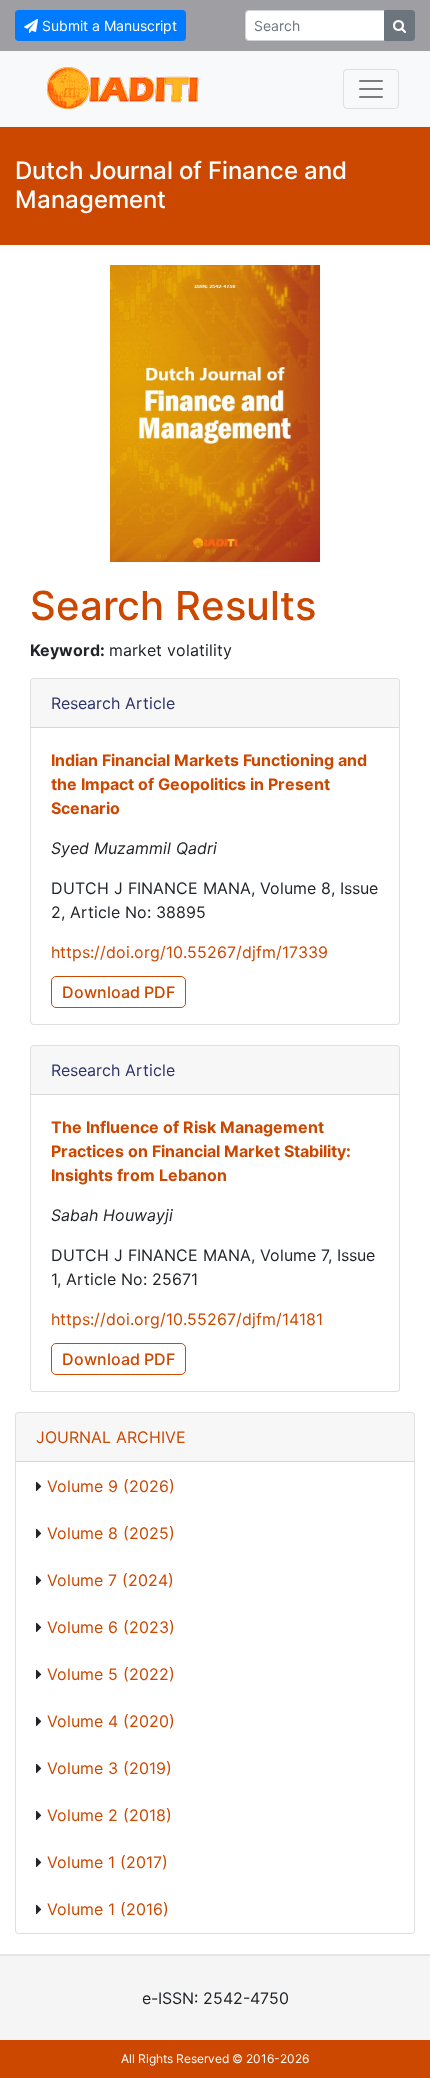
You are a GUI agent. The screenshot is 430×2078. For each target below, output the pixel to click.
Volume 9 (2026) (111, 1486)
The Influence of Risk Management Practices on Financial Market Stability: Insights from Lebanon (201, 1151)
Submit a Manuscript (107, 25)
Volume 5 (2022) (111, 1674)
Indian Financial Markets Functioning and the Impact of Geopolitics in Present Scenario (209, 784)
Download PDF (118, 992)
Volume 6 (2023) (111, 1627)
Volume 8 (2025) (111, 1533)
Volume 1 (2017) (107, 1862)
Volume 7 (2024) (110, 1580)
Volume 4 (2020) (111, 1721)
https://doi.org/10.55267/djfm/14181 (187, 1319)
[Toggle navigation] (371, 89)
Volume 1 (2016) (108, 1909)
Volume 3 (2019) (109, 1768)
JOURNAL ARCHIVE (111, 1437)
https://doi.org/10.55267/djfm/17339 (189, 952)
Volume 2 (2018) (109, 1815)
